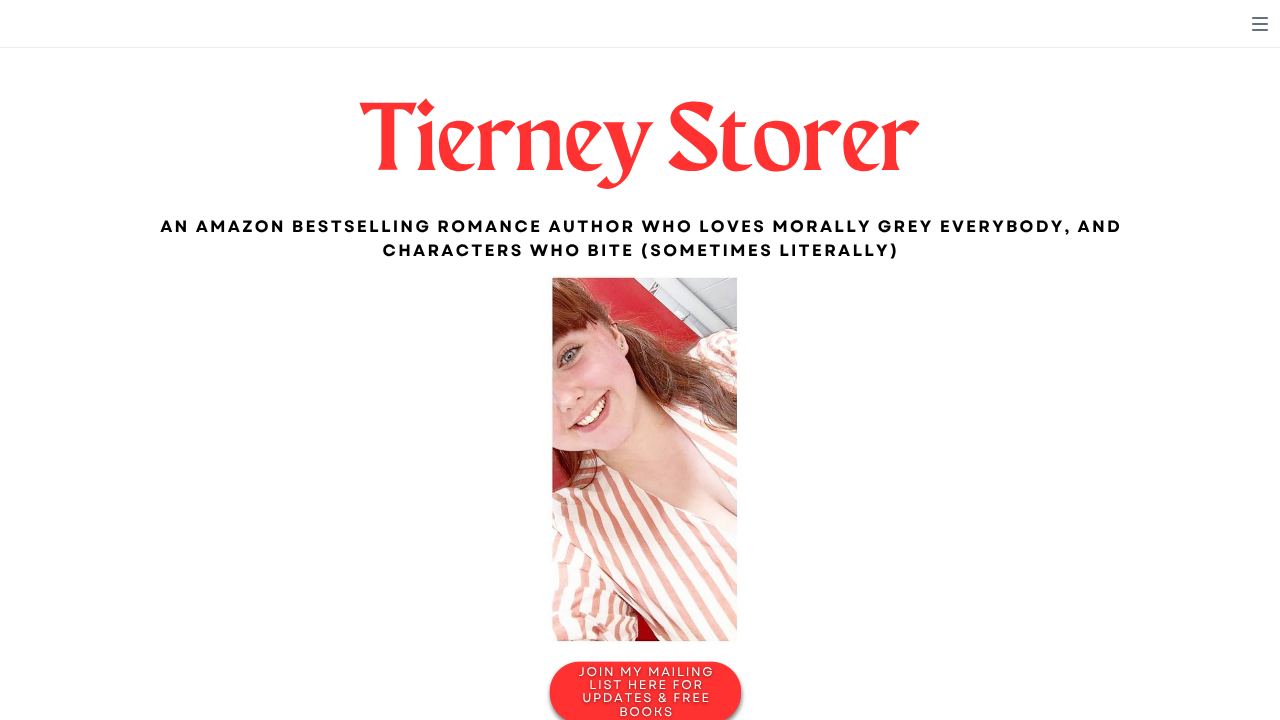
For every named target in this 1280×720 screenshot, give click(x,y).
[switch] (1260, 24)
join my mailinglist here (647, 679)
